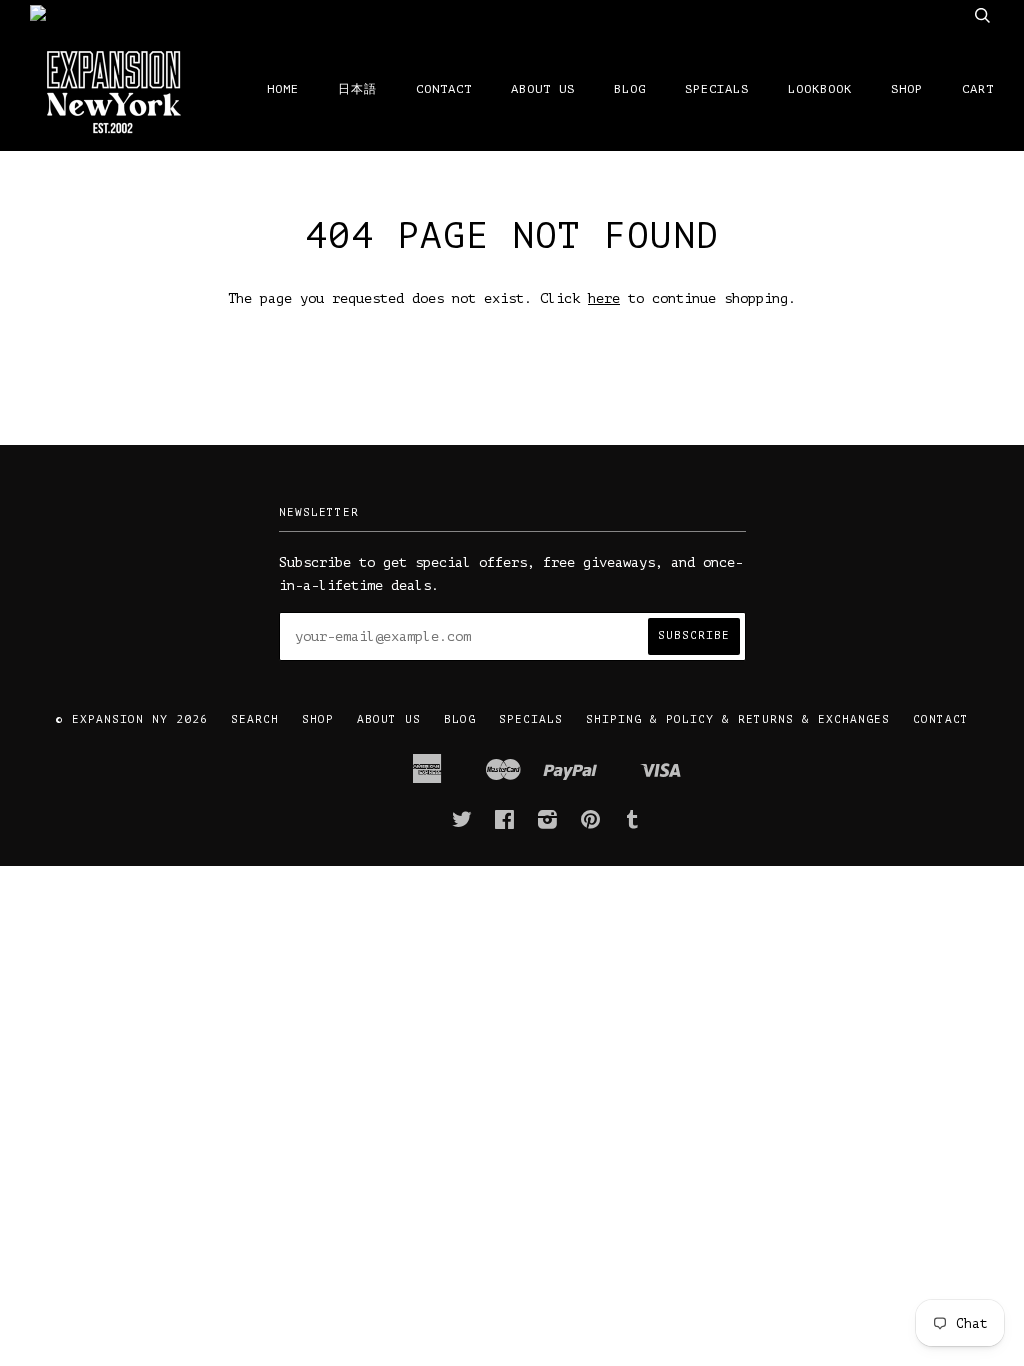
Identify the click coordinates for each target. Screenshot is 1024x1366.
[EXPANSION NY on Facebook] (505, 824)
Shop (907, 89)
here (604, 298)
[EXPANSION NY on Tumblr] (633, 824)
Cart (978, 89)
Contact (444, 89)
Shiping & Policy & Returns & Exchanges (738, 719)
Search (255, 719)
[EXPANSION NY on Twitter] (462, 824)
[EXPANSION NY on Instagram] (548, 824)
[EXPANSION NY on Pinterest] (591, 824)
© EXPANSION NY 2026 (132, 719)
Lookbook (820, 89)
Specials (717, 89)
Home (283, 89)
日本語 (357, 89)
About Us (543, 89)
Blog (630, 89)
